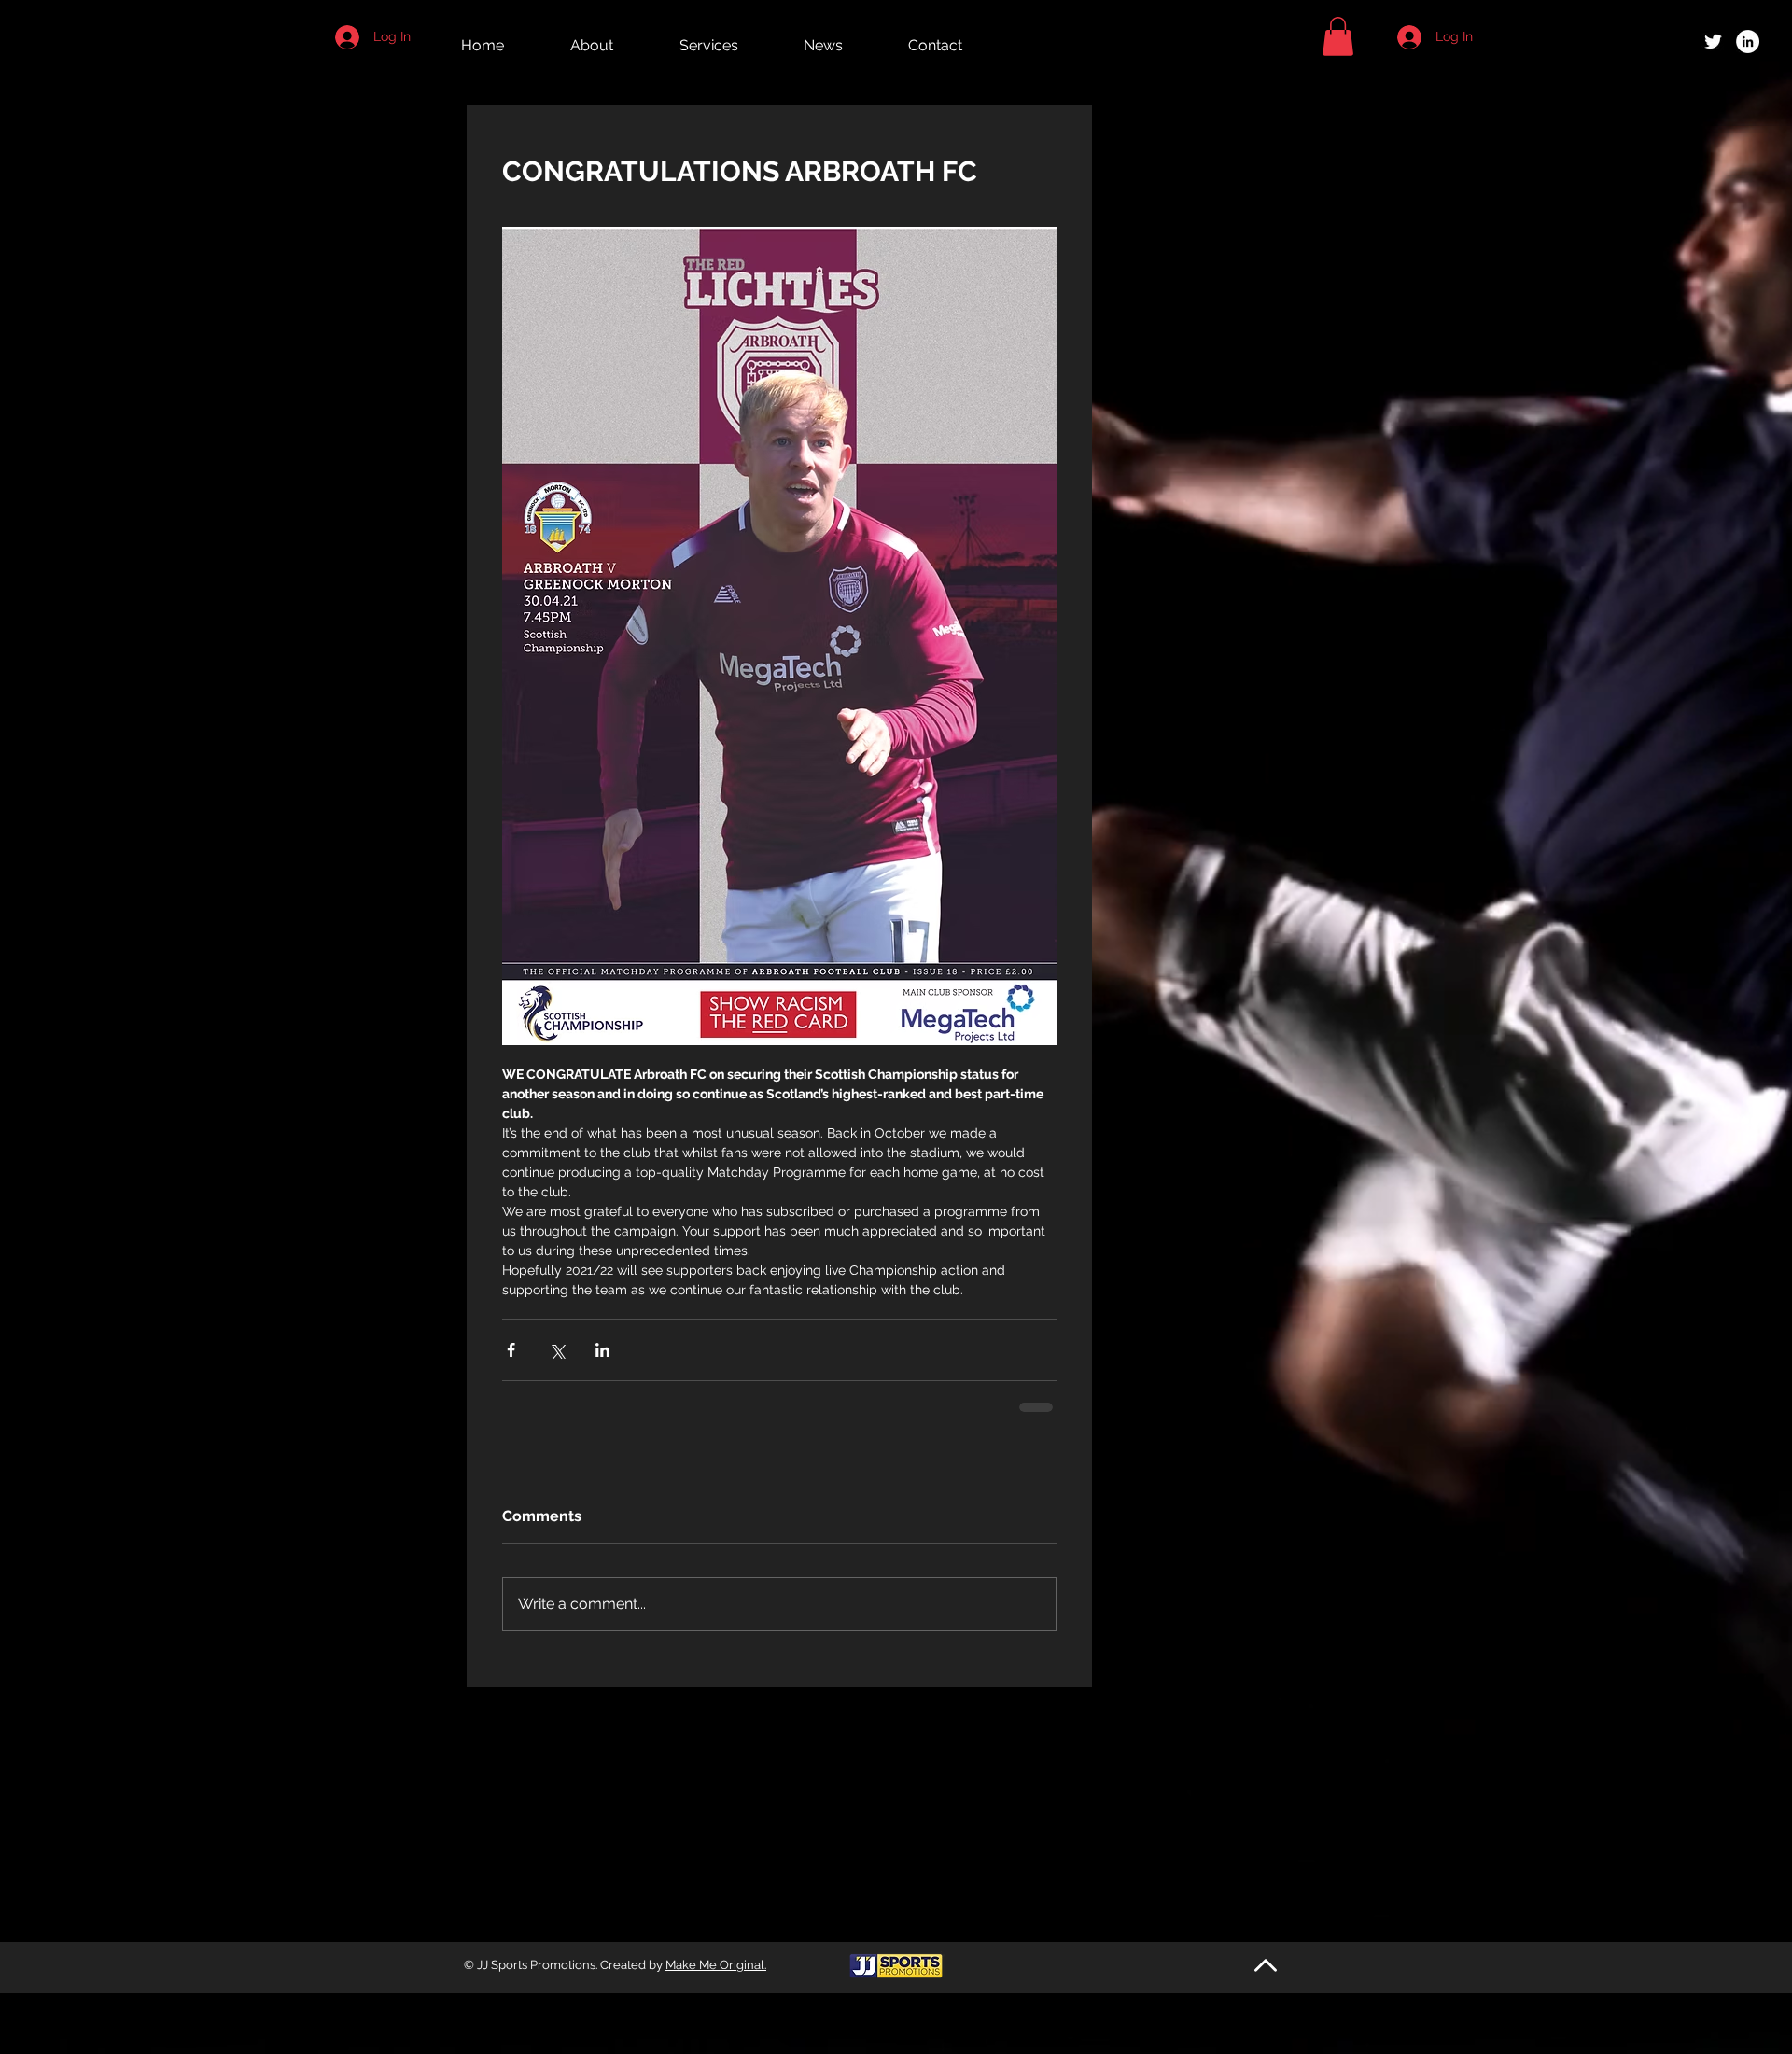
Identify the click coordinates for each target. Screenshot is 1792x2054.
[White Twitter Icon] (1713, 42)
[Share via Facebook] (511, 1350)
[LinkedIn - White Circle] (1748, 42)
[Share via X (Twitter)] (557, 1350)
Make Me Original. (716, 1965)
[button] (1338, 36)
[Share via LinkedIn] (602, 1350)
